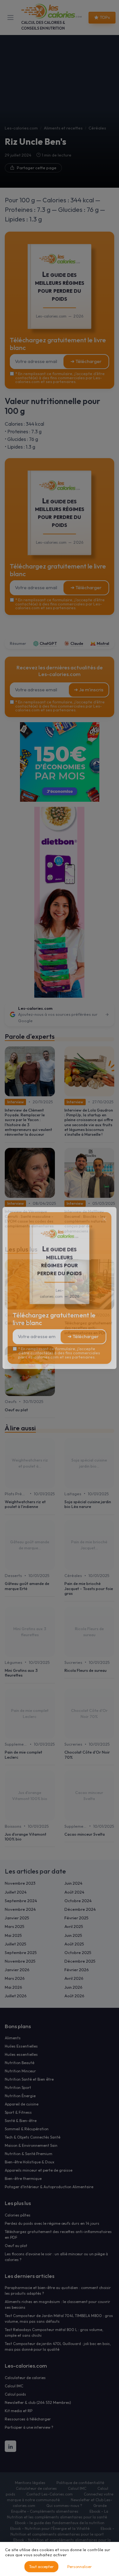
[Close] (104, 1219)
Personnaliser (79, 2567)
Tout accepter (41, 2567)
